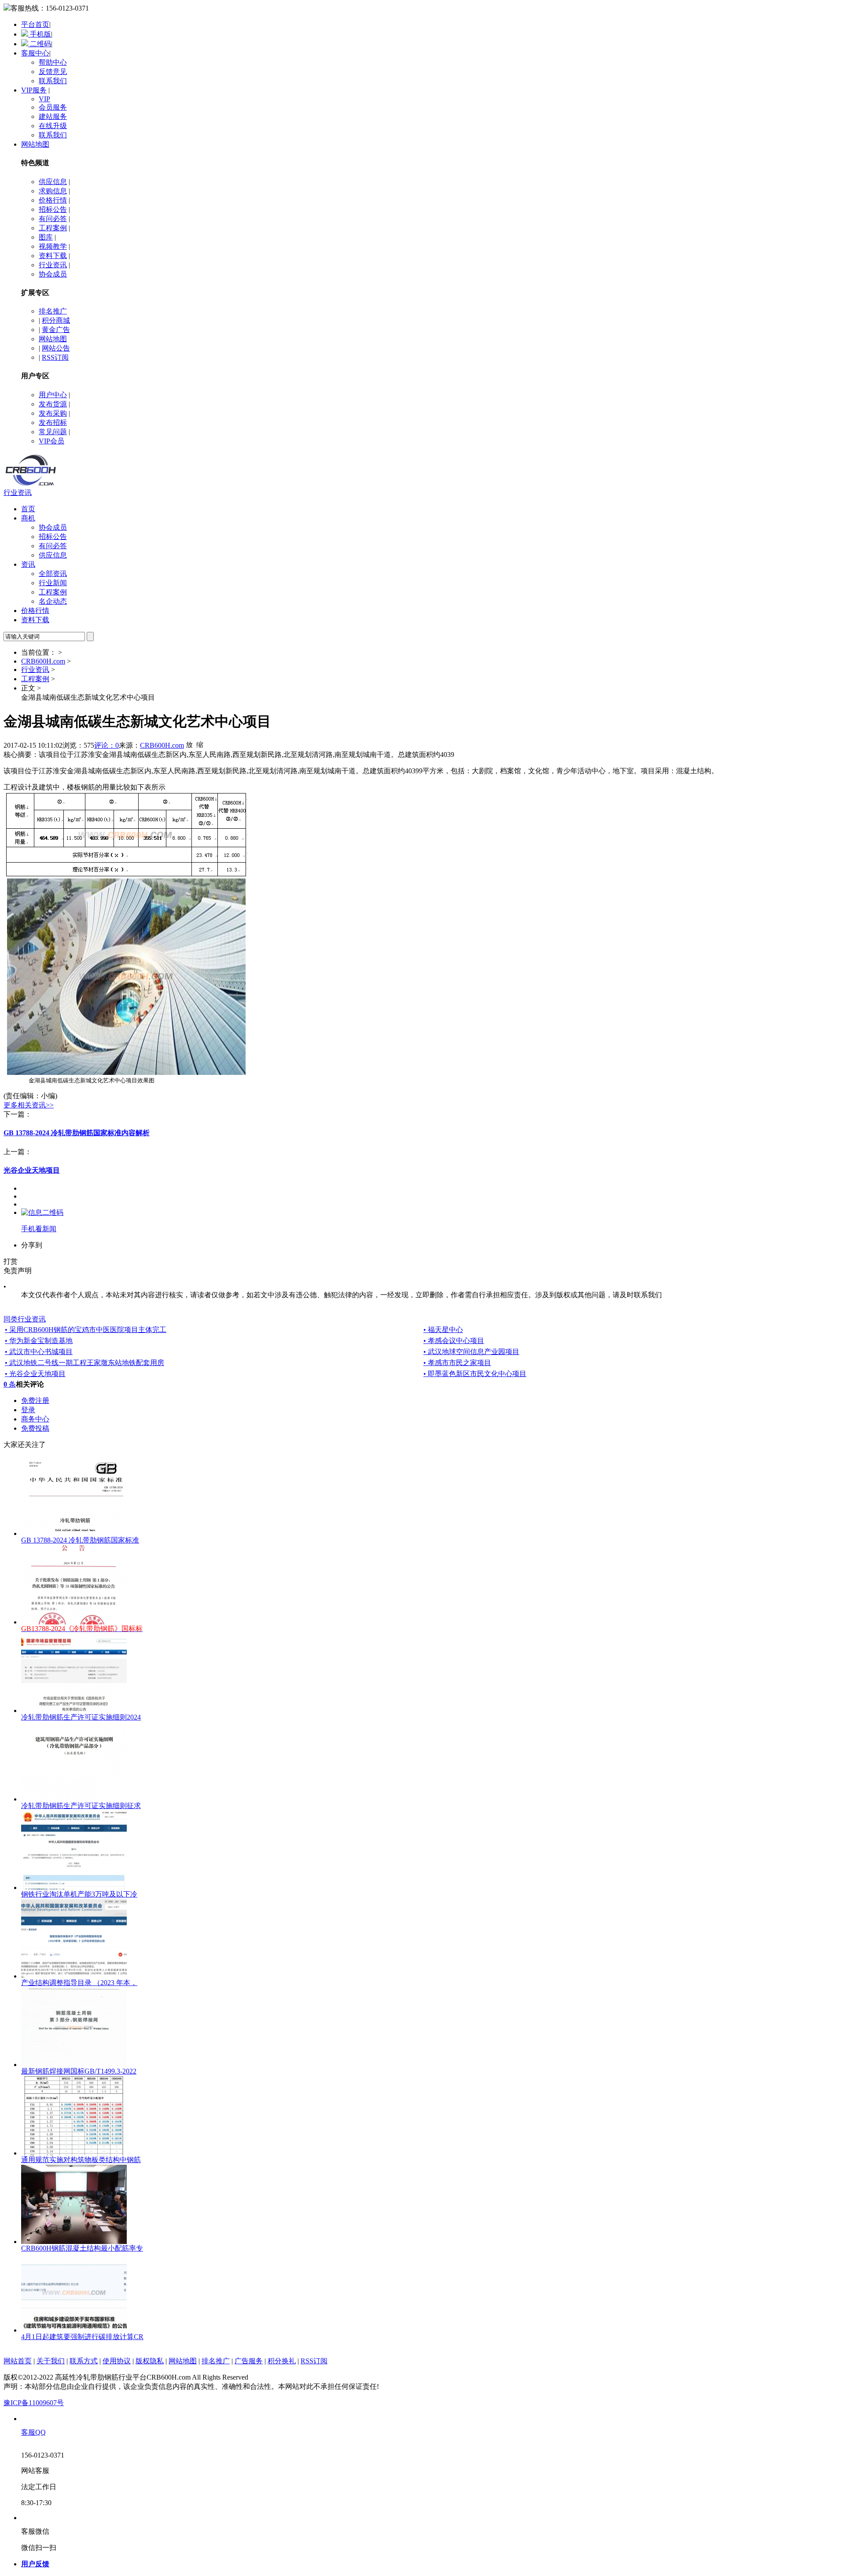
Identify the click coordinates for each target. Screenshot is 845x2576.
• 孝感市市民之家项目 (457, 1363)
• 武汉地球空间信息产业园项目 (471, 1352)
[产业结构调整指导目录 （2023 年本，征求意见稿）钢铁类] (74, 1976)
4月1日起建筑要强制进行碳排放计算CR (82, 2337)
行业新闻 (53, 583)
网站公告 (56, 348)
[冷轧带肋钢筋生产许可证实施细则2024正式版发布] (74, 1711)
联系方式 (84, 2361)
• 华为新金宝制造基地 (39, 1341)
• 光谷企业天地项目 (35, 1374)
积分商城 (56, 320)
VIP (44, 99)
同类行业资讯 (25, 1319)
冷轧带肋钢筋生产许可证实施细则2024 (81, 1717)
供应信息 (53, 182)
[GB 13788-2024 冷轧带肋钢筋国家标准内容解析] (74, 1533)
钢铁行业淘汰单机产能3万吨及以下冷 (79, 1894)
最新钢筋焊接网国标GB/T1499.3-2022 (79, 2071)
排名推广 (53, 311)
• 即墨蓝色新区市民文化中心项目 (475, 1374)
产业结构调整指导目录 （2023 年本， (79, 1983)
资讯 (28, 564)
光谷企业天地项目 (32, 1170)
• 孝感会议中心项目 (454, 1341)
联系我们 (53, 81)
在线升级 (53, 126)
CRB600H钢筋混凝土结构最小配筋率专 (82, 2248)
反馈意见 (53, 72)
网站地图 (35, 144)
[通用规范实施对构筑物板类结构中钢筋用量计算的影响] (74, 2153)
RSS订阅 (55, 357)
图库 (46, 237)
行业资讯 (53, 265)
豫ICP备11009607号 (34, 2403)
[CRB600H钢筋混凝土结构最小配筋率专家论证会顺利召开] (74, 2242)
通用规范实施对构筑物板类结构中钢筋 (81, 2160)
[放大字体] (189, 744)
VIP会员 (51, 441)
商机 (28, 518)
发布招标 (53, 423)
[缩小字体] (200, 744)
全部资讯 (53, 574)
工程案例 (53, 228)
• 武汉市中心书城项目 (39, 1352)
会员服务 (53, 107)
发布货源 (53, 404)
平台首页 (35, 24)
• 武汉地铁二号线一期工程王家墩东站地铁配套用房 (84, 1363)
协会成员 (53, 274)
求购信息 (53, 191)
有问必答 (53, 219)
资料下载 (53, 256)
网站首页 (18, 2361)
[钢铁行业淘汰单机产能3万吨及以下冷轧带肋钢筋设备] (74, 1888)
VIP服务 (34, 90)
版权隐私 (150, 2361)
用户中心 (53, 395)
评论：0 (107, 745)
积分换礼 (282, 2361)
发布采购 (53, 413)
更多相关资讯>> (29, 1105)
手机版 (40, 34)
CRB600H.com (43, 661)
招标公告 (53, 209)
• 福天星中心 (443, 1330)
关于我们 (51, 2361)
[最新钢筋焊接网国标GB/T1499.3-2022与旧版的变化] (74, 2065)
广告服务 (249, 2361)
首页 (28, 509)
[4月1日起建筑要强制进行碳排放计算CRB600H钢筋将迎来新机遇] (74, 2330)
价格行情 (53, 200)
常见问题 (53, 432)
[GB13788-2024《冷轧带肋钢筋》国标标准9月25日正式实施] (74, 1622)
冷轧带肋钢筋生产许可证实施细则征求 (81, 1806)
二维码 (40, 44)
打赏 (11, 1261)
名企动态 (53, 601)
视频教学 (53, 246)
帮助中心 (53, 62)
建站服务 (53, 116)
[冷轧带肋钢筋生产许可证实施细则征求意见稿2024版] (74, 1799)
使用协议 (117, 2361)
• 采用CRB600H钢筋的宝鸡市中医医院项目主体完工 (86, 1330)
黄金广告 (56, 330)
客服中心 (35, 53)
